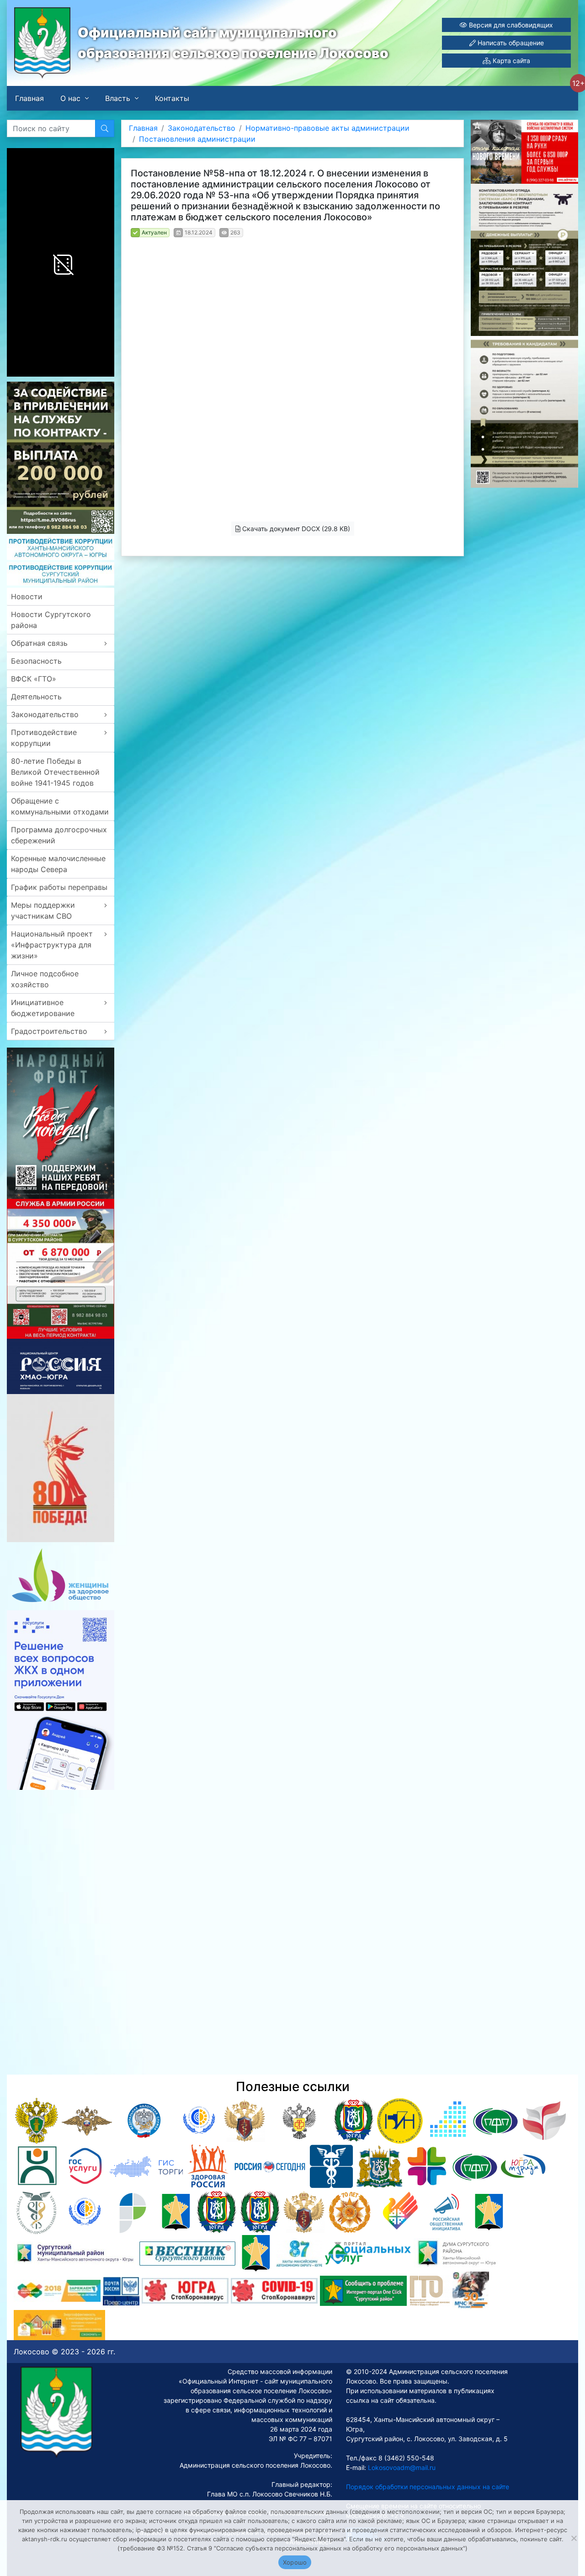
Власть (118, 98)
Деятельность (36, 697)
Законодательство (45, 714)
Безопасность (36, 661)
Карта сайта (511, 61)
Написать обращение (510, 43)
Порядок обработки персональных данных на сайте (428, 2487)
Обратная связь (39, 643)
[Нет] (574, 2538)
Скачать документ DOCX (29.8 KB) (295, 529)
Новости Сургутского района (51, 620)
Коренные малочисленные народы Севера (58, 864)
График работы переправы (59, 887)
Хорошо (295, 2562)
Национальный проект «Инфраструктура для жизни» (52, 945)
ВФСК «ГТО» (34, 679)
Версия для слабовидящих (510, 25)
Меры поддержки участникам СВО (43, 910)
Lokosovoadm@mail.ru (401, 2467)
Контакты (172, 98)
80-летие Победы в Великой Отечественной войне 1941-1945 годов (55, 772)
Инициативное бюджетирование (43, 1008)
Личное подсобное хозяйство (45, 979)
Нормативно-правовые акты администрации (327, 128)
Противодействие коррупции (44, 738)
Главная (29, 98)
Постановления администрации (197, 139)
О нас (70, 98)
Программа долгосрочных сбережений (59, 835)
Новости (27, 596)
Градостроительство (49, 1031)
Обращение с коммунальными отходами (60, 806)
